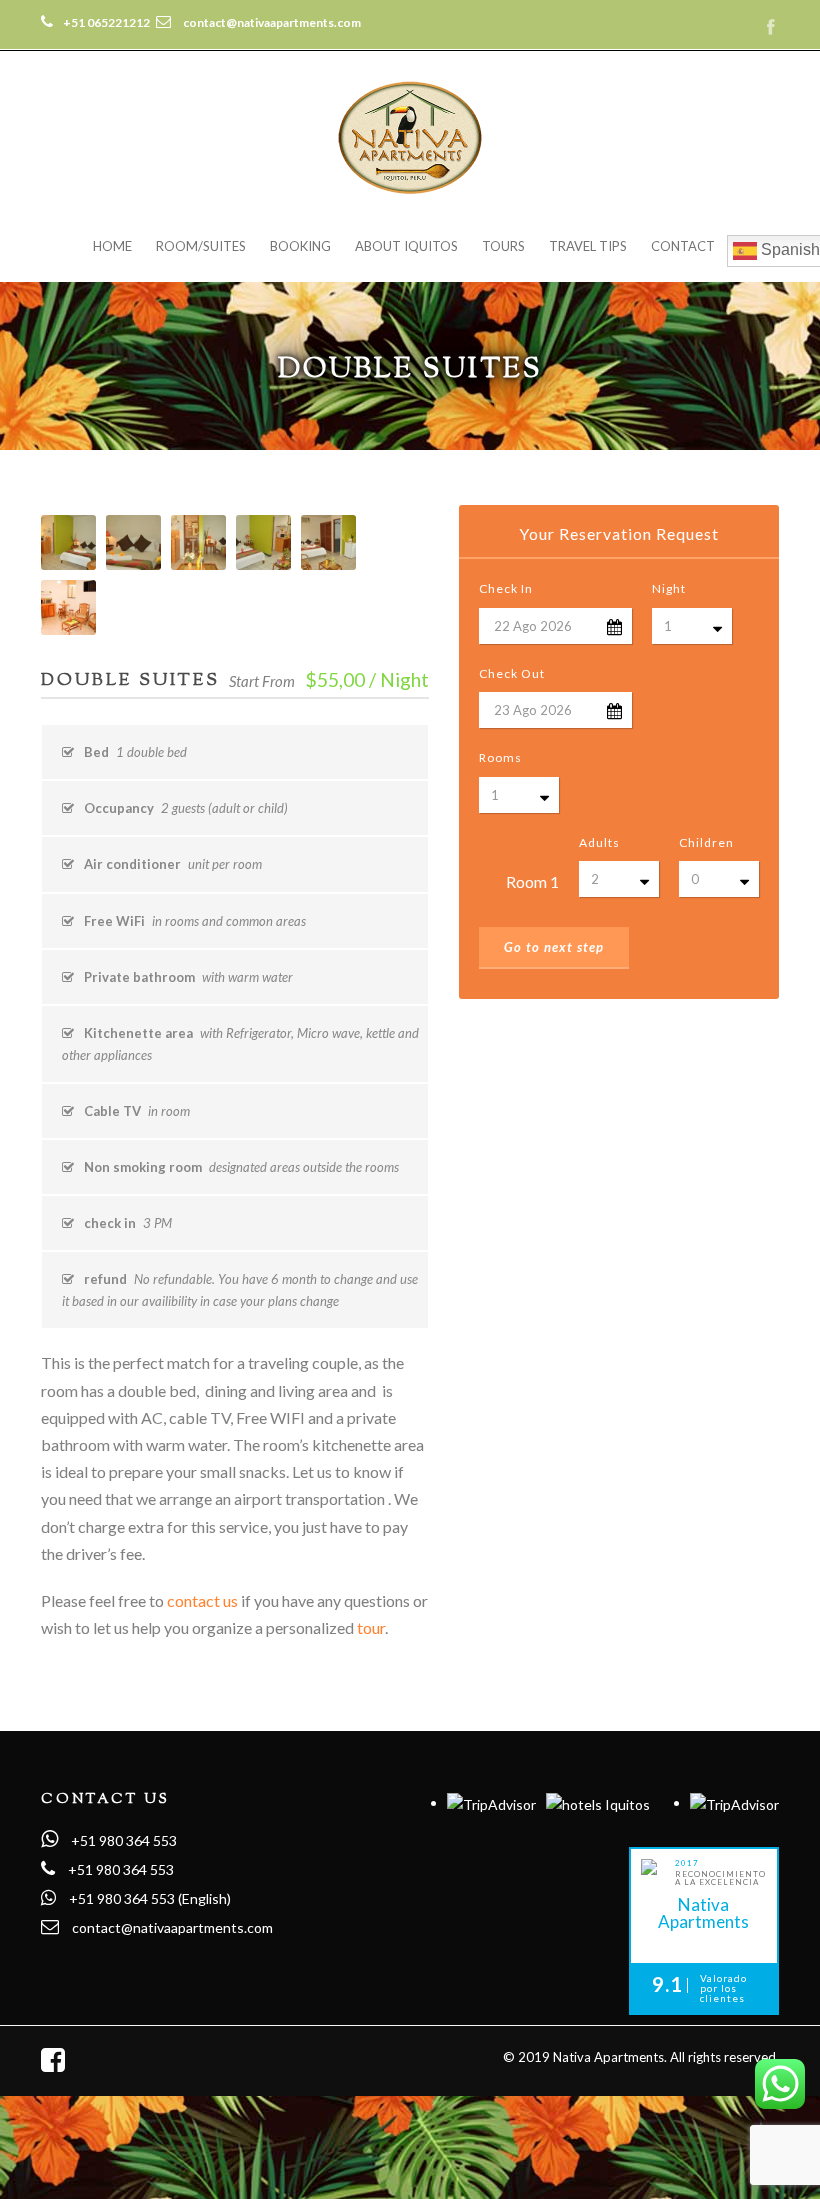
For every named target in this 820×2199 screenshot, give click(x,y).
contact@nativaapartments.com (172, 1927)
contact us (202, 1600)
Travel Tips (588, 246)
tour (371, 1627)
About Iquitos (406, 246)
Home (112, 246)
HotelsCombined (704, 1947)
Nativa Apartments (703, 1912)
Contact (683, 246)
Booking (300, 246)
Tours (503, 246)
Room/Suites (201, 246)
